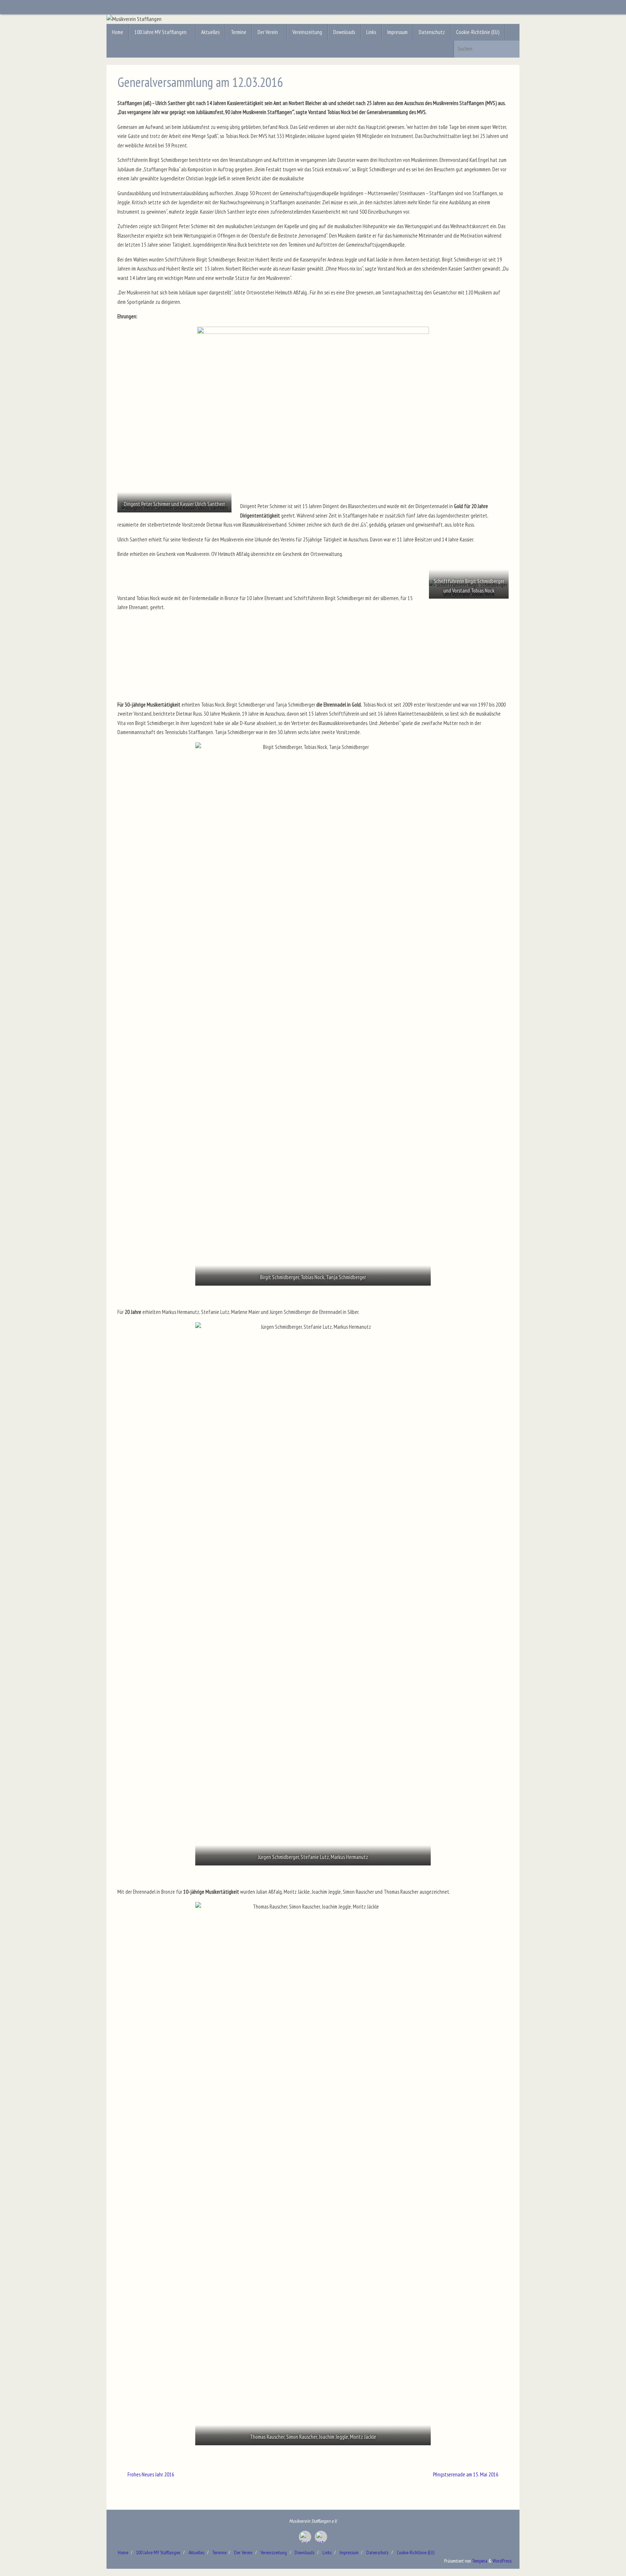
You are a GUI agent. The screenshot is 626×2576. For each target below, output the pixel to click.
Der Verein (243, 2552)
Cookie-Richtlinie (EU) (416, 2552)
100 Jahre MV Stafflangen (158, 2552)
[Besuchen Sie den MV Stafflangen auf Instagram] (321, 2537)
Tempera (480, 2561)
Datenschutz (377, 2552)
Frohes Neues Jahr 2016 (150, 2474)
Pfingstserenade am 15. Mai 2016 (466, 2474)
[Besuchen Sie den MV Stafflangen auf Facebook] (305, 2537)
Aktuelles (196, 2552)
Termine (219, 2552)
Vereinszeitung (274, 2552)
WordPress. (502, 2561)
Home (123, 2552)
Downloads (304, 2552)
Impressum (349, 2552)
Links (327, 2552)
